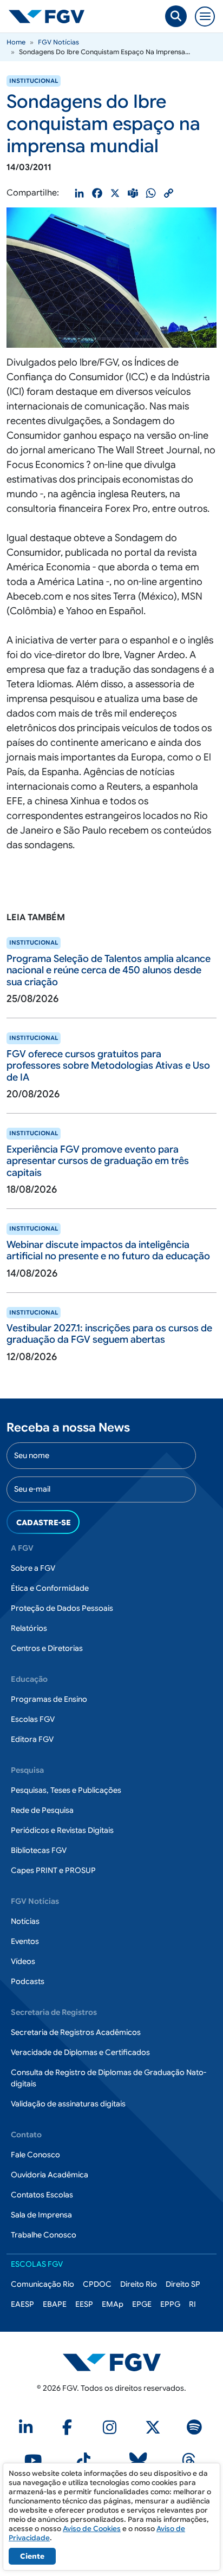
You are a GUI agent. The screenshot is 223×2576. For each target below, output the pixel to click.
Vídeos (23, 1961)
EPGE (142, 2304)
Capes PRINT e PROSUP (53, 1870)
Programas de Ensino (49, 1699)
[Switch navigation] (205, 17)
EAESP (22, 2304)
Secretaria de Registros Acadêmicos (76, 2032)
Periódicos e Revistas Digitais (62, 1830)
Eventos (25, 1941)
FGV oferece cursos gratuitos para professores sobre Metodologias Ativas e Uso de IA (108, 1066)
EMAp (113, 2304)
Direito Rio (139, 2284)
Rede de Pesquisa (42, 1810)
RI (192, 2304)
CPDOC (97, 2284)
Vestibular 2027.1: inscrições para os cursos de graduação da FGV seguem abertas (109, 1334)
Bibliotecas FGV (39, 1850)
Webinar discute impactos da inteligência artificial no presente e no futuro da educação (108, 1251)
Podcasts (28, 1981)
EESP (84, 2304)
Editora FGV (32, 1739)
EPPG (170, 2304)
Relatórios (29, 1628)
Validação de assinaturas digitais (68, 2104)
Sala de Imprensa (41, 2215)
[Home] (51, 16)
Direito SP (183, 2284)
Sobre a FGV (33, 1568)
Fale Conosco (35, 2155)
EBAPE (55, 2304)
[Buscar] (176, 16)
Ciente (32, 2556)
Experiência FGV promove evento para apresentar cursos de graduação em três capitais (98, 1161)
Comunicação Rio (42, 2284)
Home (16, 42)
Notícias (25, 1921)
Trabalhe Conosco (44, 2235)
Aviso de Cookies (92, 2529)
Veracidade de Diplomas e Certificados (80, 2052)
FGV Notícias (58, 42)
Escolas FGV (33, 1719)
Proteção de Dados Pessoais (62, 1608)
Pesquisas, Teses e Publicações (66, 1790)
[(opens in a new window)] (28, 2430)
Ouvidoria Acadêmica (50, 2175)
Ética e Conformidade (50, 1588)
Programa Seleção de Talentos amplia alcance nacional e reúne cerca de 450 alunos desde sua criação (109, 970)
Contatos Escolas (42, 2195)
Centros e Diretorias (47, 1648)
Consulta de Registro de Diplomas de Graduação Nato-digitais (109, 2078)
